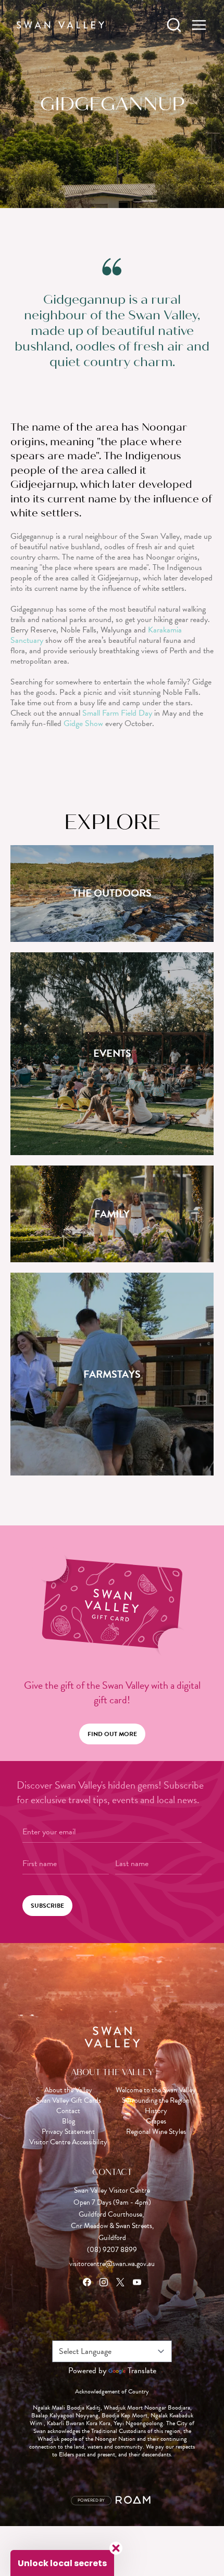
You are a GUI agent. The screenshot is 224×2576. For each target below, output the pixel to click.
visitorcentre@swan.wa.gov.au (112, 2264)
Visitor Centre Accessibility (68, 2142)
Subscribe (47, 1906)
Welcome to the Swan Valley (156, 2090)
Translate (142, 2371)
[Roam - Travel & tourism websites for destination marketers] (135, 2501)
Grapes (156, 2121)
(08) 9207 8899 (112, 2250)
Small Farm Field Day (117, 713)
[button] (62, 2563)
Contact (68, 2111)
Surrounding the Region (156, 2101)
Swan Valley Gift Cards (69, 2101)
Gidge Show (83, 723)
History (156, 2111)
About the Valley (68, 2090)
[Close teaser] (116, 2548)
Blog (69, 2121)
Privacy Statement (68, 2132)
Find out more (112, 1734)
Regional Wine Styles (156, 2132)
